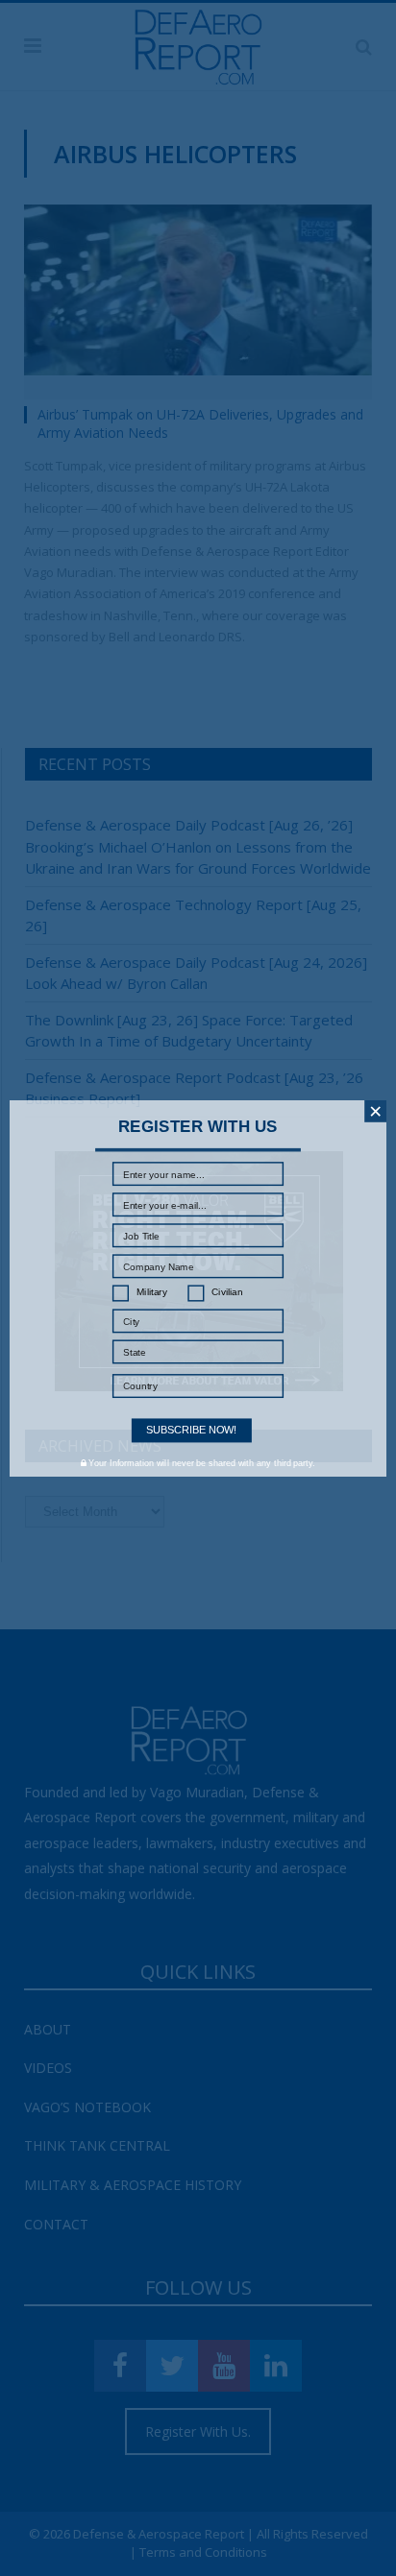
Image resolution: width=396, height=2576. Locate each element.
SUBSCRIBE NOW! (191, 1430)
